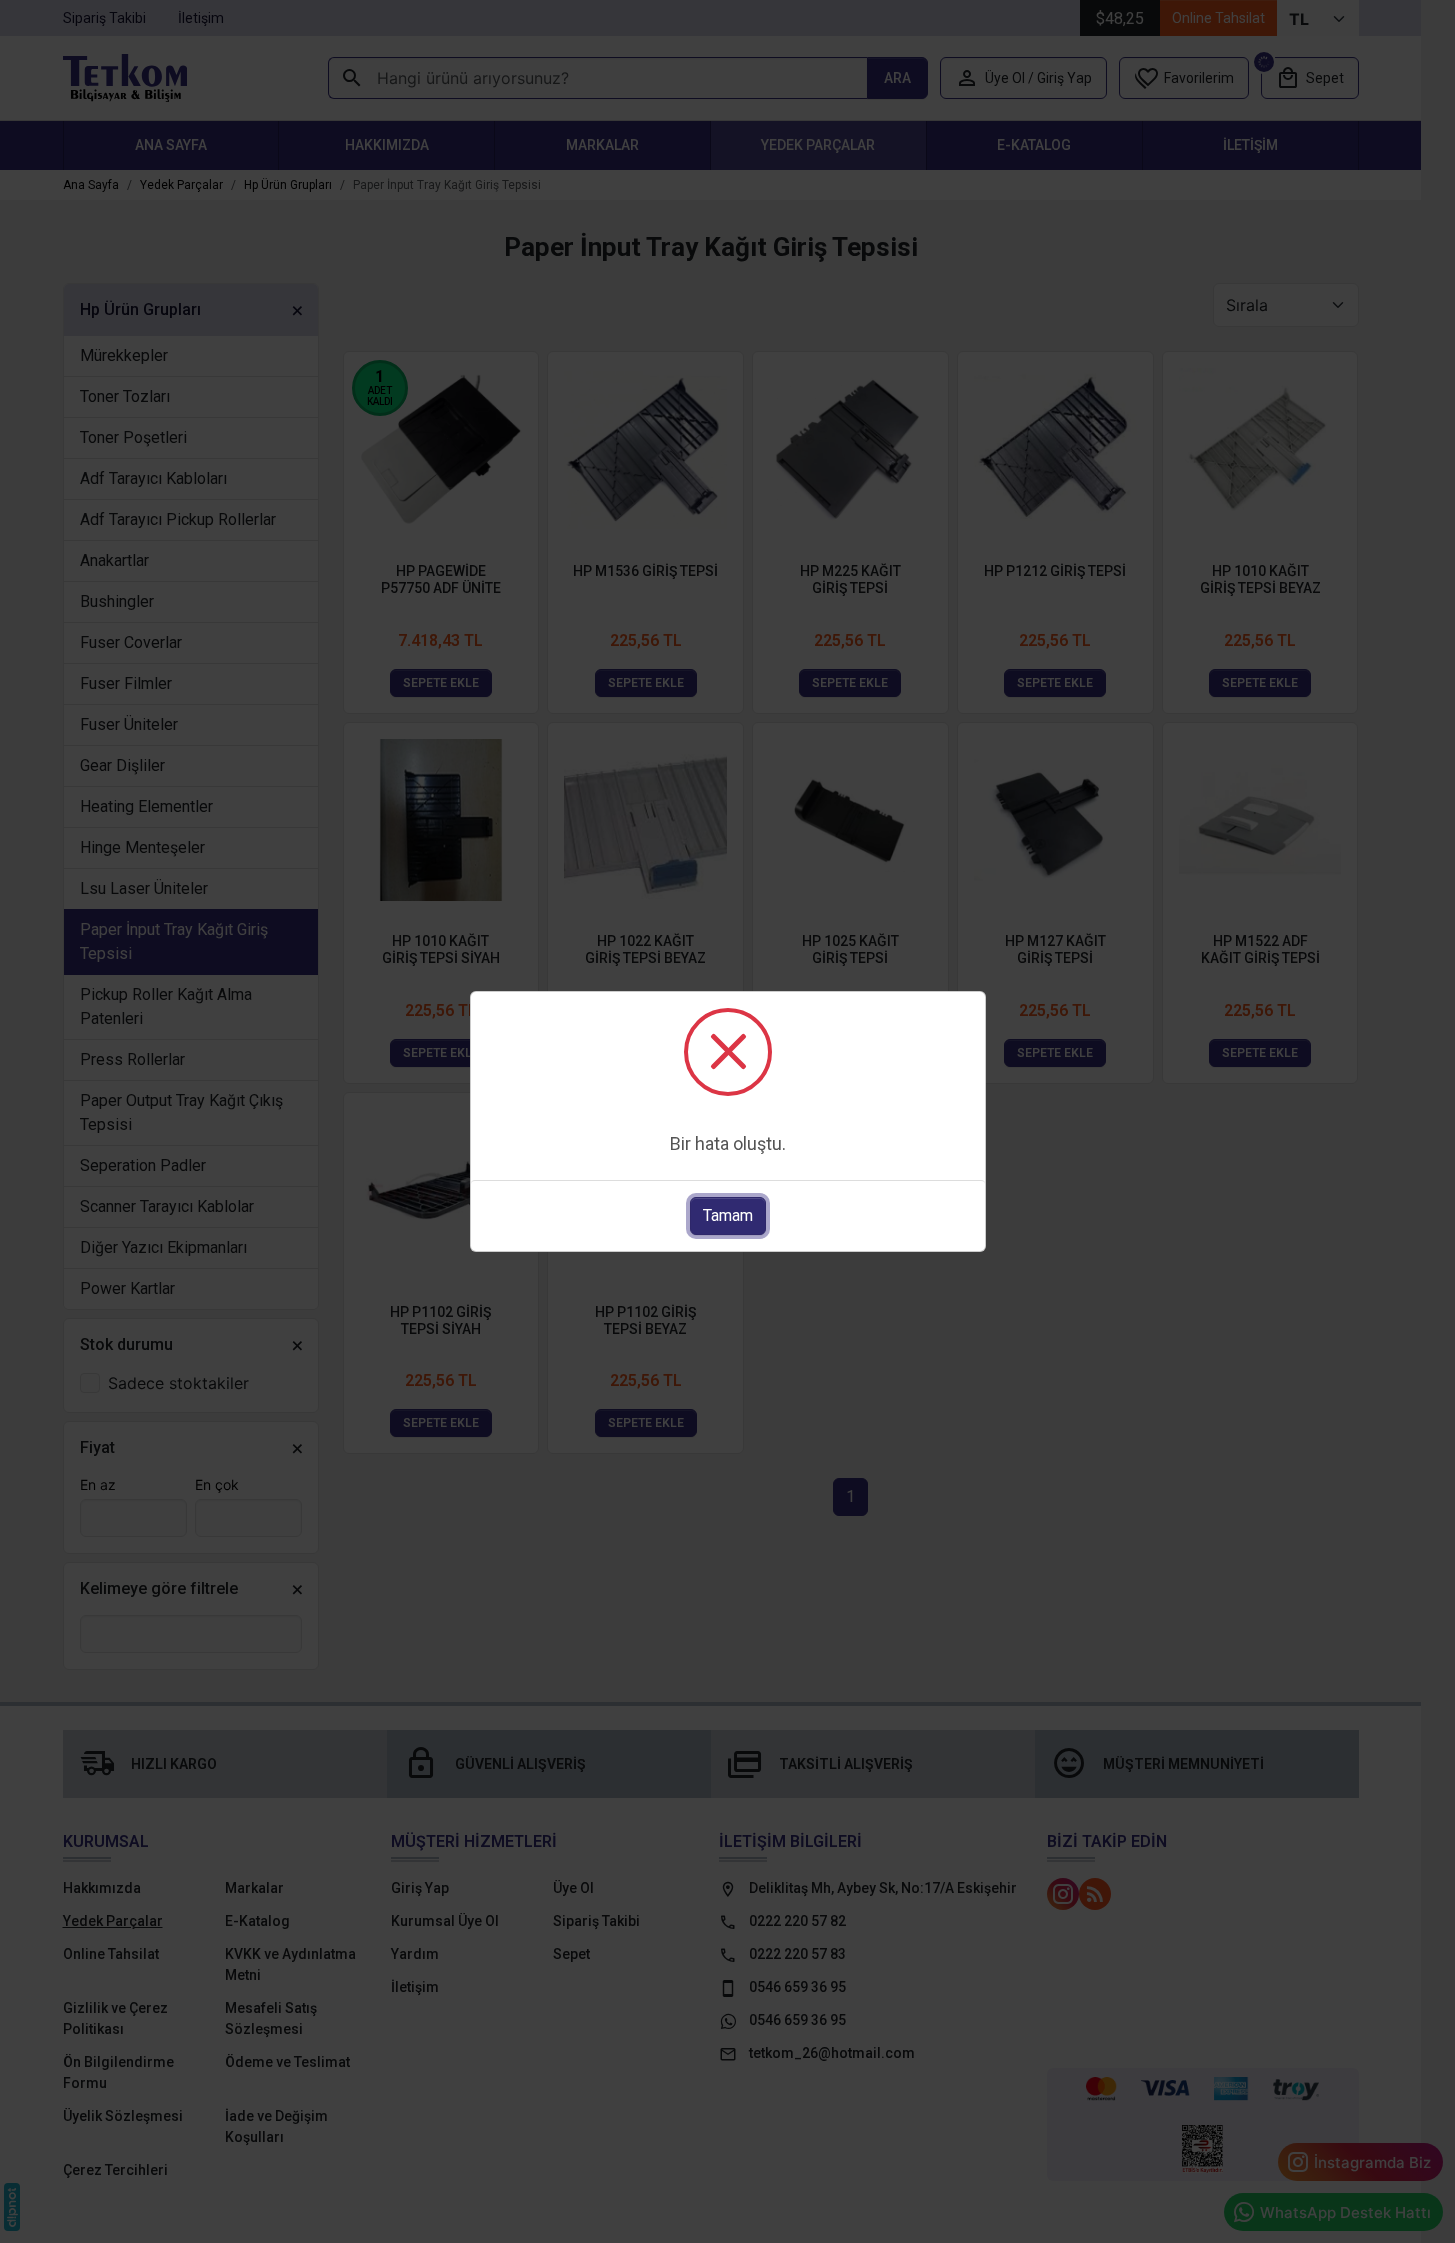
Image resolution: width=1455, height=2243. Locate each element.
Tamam (728, 1215)
